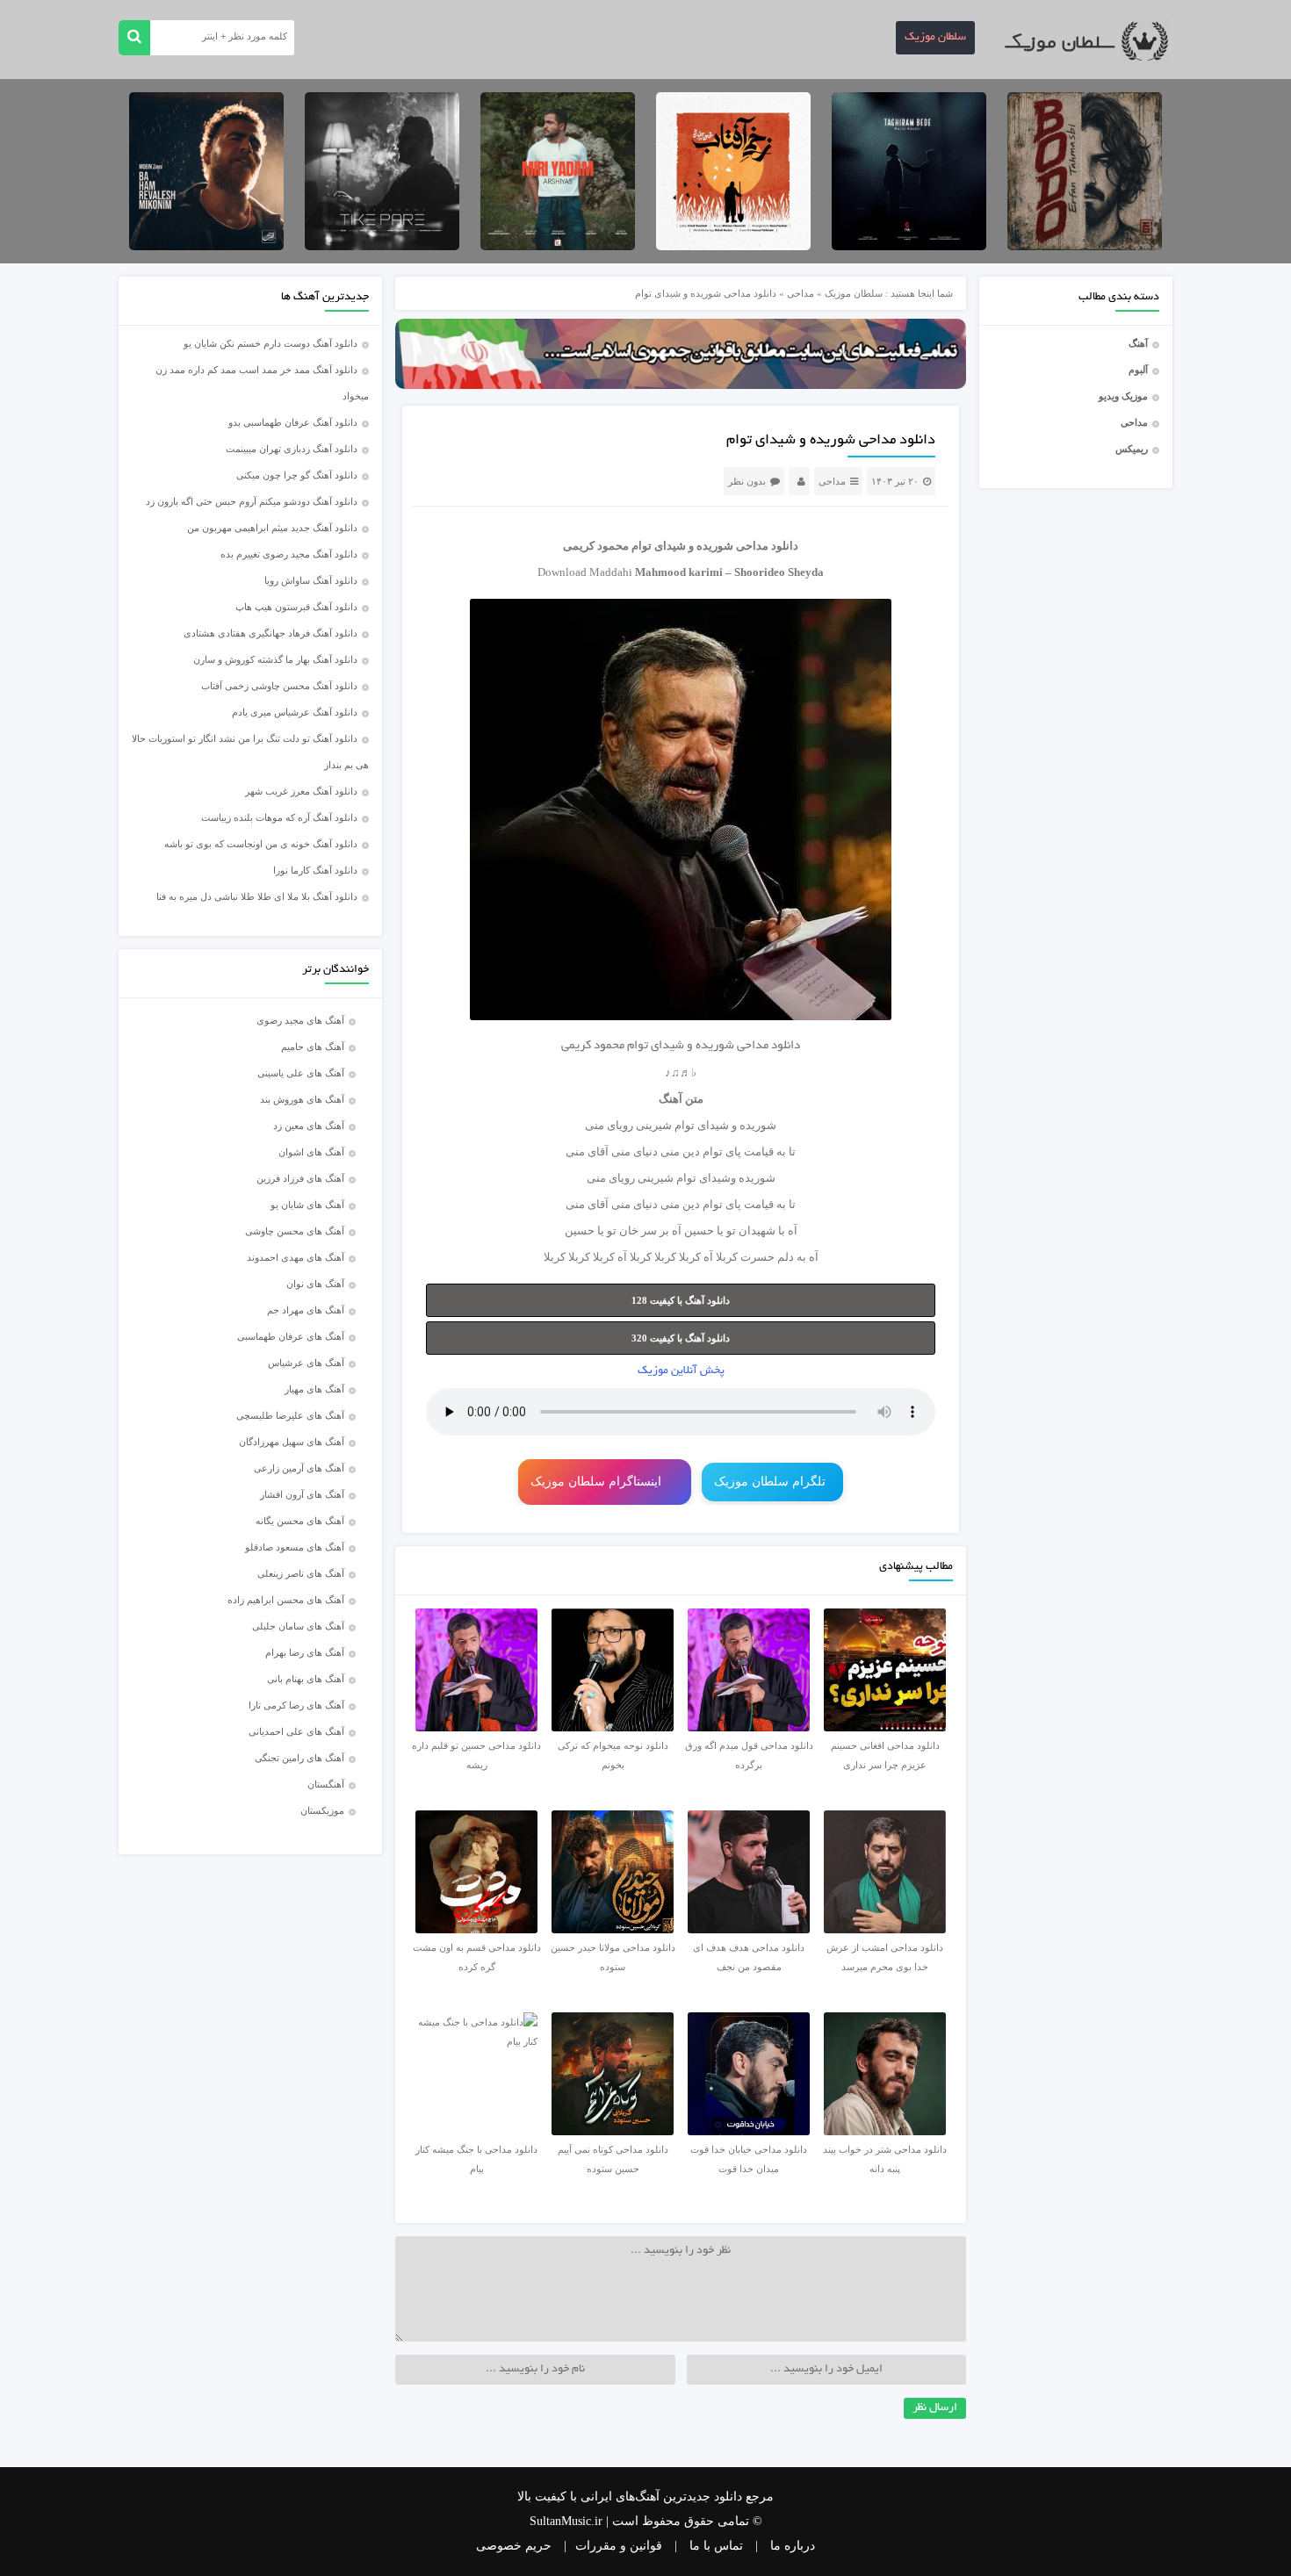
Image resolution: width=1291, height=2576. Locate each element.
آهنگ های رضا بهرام (305, 1652)
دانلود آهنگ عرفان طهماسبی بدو (293, 422)
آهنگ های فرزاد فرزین (300, 1178)
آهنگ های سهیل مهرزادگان (292, 1442)
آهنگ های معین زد (309, 1126)
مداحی (1134, 422)
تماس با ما (716, 2546)
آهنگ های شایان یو (307, 1205)
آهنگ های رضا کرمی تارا (296, 1705)
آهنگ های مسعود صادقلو (295, 1547)
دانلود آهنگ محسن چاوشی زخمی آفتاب (279, 686)
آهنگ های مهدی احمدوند (296, 1257)
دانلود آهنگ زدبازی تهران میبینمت (292, 449)
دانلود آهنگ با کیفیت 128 (681, 1300)
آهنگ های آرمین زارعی (299, 1468)
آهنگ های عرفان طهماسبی (291, 1336)
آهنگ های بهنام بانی (306, 1679)
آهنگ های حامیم (313, 1047)
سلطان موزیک (935, 38)
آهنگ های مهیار (314, 1389)
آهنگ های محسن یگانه (300, 1521)
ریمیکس (1132, 449)
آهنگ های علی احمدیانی (296, 1731)
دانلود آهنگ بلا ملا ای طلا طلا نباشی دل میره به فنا (257, 896)
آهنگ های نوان (315, 1284)
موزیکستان (322, 1810)
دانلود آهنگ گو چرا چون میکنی (297, 475)
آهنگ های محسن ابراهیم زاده (286, 1600)
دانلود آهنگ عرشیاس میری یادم (295, 712)
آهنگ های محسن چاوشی (295, 1231)
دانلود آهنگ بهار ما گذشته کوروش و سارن (275, 659)
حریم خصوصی (514, 2546)
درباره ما (793, 2546)
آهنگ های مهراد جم (306, 1310)
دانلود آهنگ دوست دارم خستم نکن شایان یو (270, 343)
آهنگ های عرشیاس (306, 1363)
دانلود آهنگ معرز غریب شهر (301, 791)
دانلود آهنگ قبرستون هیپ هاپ (296, 607)
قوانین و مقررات (619, 2546)
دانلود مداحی (767, 546)
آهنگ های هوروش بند (302, 1099)
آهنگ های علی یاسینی (301, 1073)
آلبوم (1138, 370)
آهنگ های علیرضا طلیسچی (290, 1415)
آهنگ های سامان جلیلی (298, 1626)
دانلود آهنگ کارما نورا (315, 870)
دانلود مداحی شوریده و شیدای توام (831, 441)
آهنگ (1138, 343)
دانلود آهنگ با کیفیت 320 (681, 1338)
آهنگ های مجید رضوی (300, 1020)
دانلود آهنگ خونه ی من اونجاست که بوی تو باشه (261, 844)
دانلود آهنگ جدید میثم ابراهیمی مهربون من (272, 528)
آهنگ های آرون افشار (302, 1494)
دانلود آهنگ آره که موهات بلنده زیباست (279, 817)
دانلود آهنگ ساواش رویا (311, 580)
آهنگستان (326, 1784)
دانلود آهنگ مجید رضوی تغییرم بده (289, 554)
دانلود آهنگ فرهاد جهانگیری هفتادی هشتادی (270, 633)
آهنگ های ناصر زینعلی (301, 1573)
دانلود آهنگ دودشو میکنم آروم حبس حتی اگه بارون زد (252, 501)
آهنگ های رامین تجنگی (299, 1758)
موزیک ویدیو (1123, 396)
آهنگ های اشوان (311, 1152)
